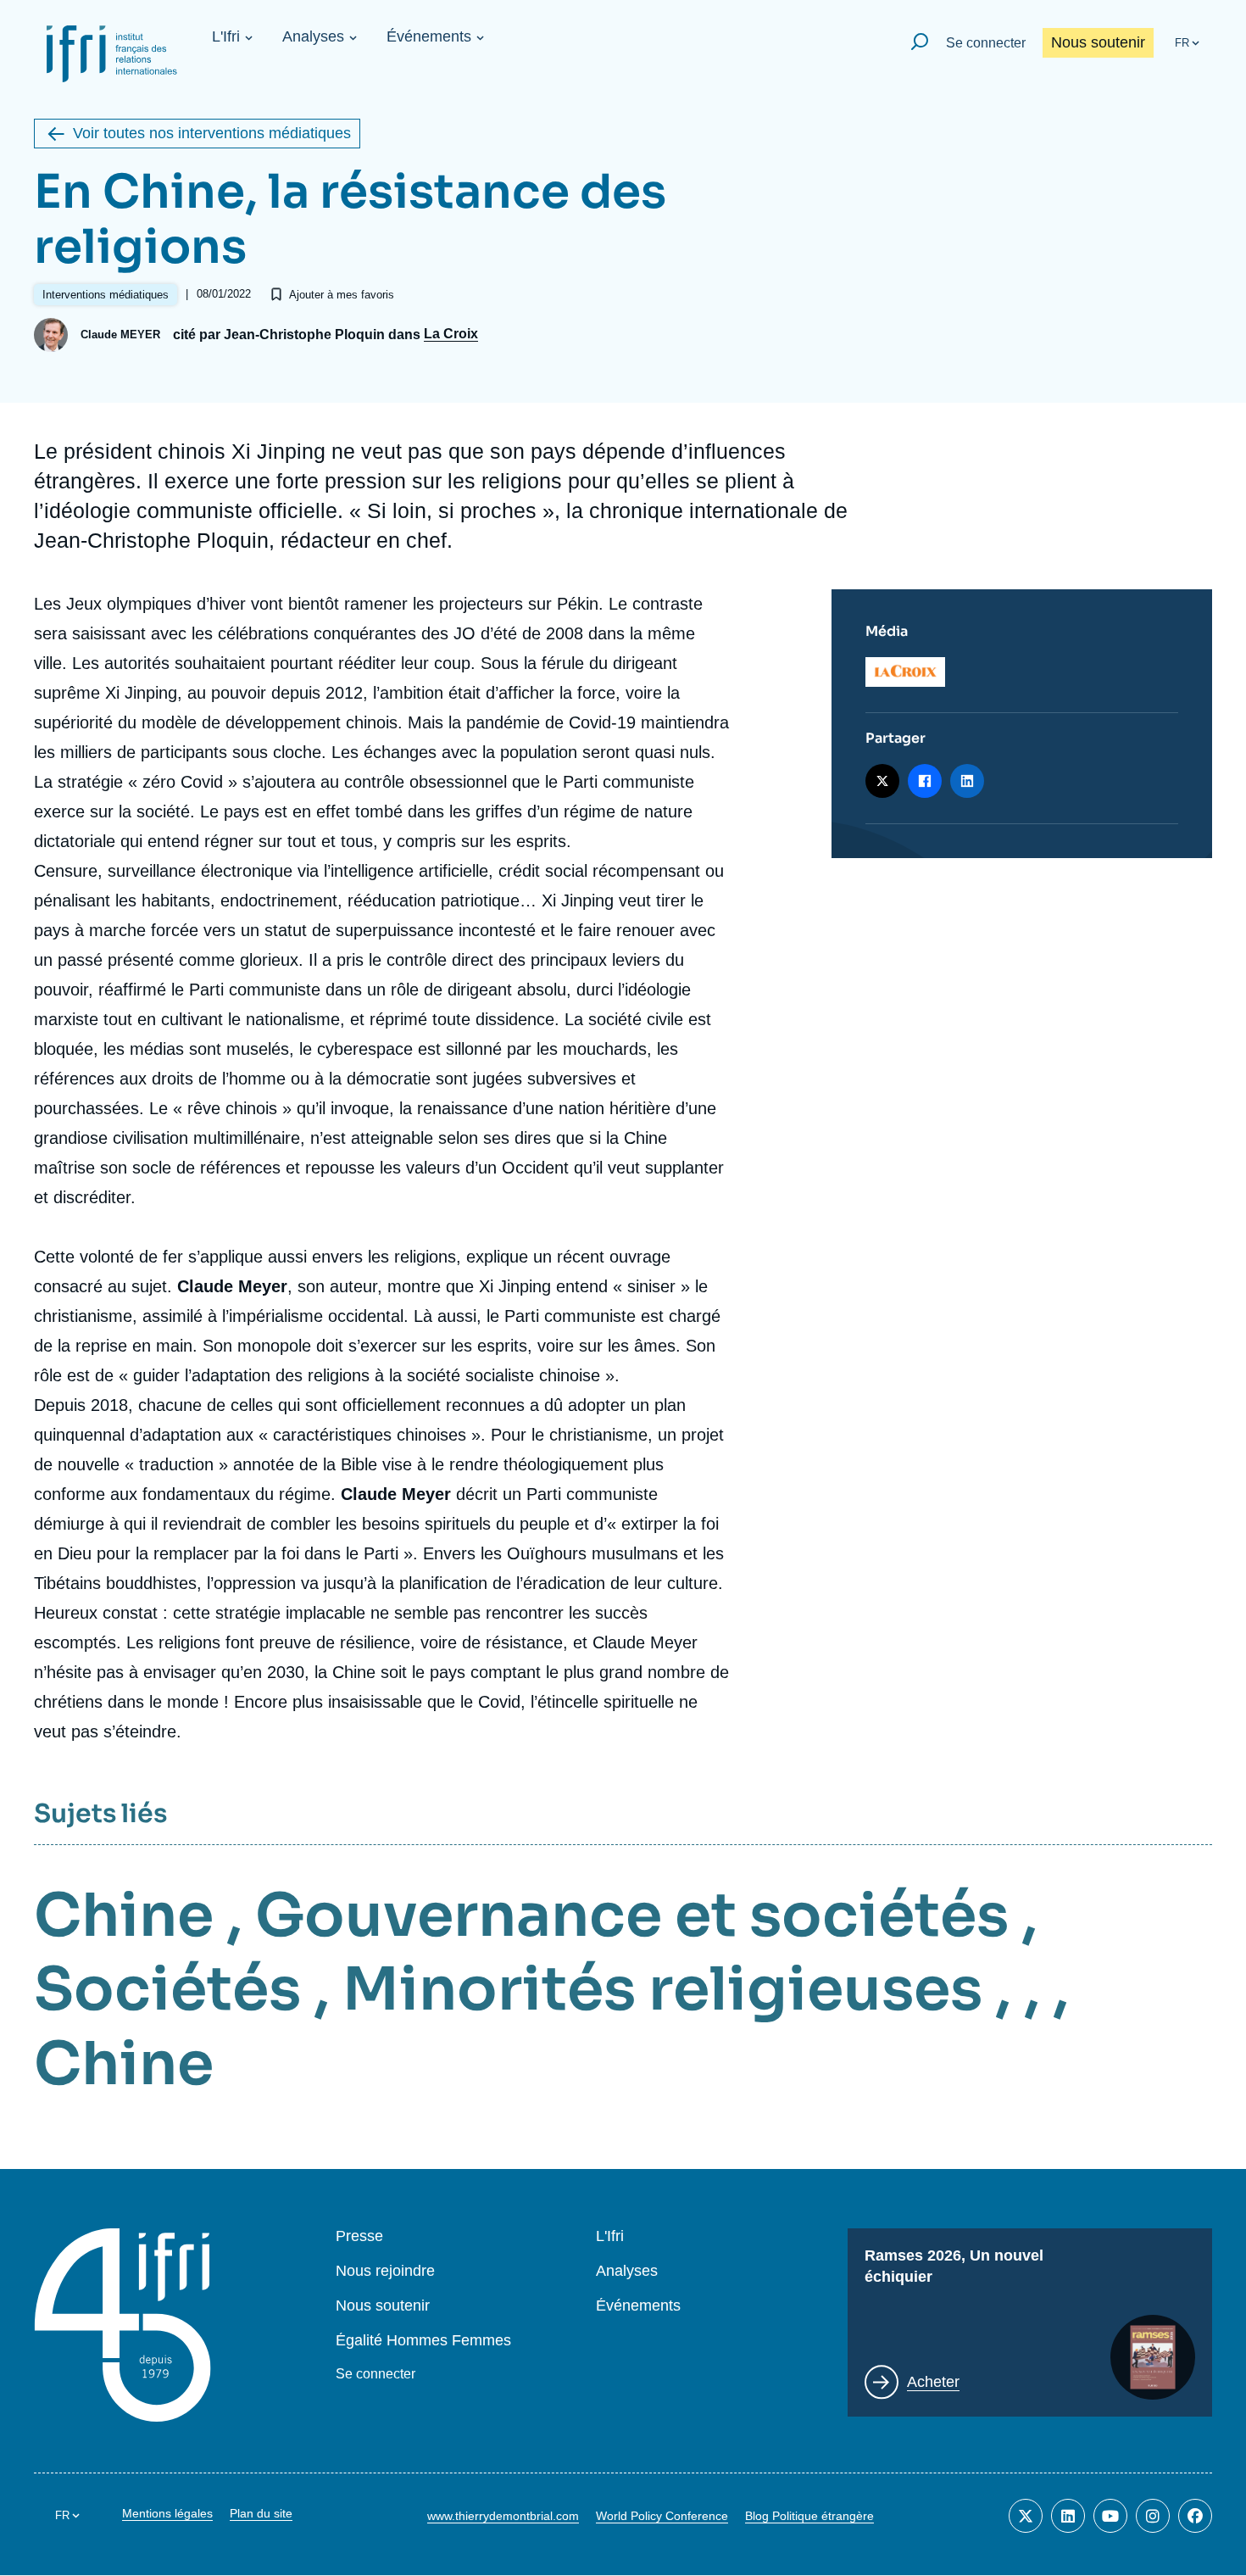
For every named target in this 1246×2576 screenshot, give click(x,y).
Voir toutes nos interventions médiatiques (212, 133)
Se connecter (986, 43)
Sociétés (167, 1989)
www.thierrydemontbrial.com (503, 2516)
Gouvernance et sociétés (632, 1915)
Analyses (313, 36)
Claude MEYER (120, 335)
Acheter (933, 2382)
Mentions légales (167, 2513)
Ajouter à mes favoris (342, 295)
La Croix (451, 334)
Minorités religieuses (662, 1989)
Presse (359, 2236)
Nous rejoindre (385, 2271)
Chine (124, 1915)
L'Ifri (226, 36)
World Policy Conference (662, 2516)
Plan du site (261, 2513)
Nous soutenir (1098, 42)
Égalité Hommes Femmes (423, 2341)
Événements (429, 36)
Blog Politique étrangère (809, 2516)
